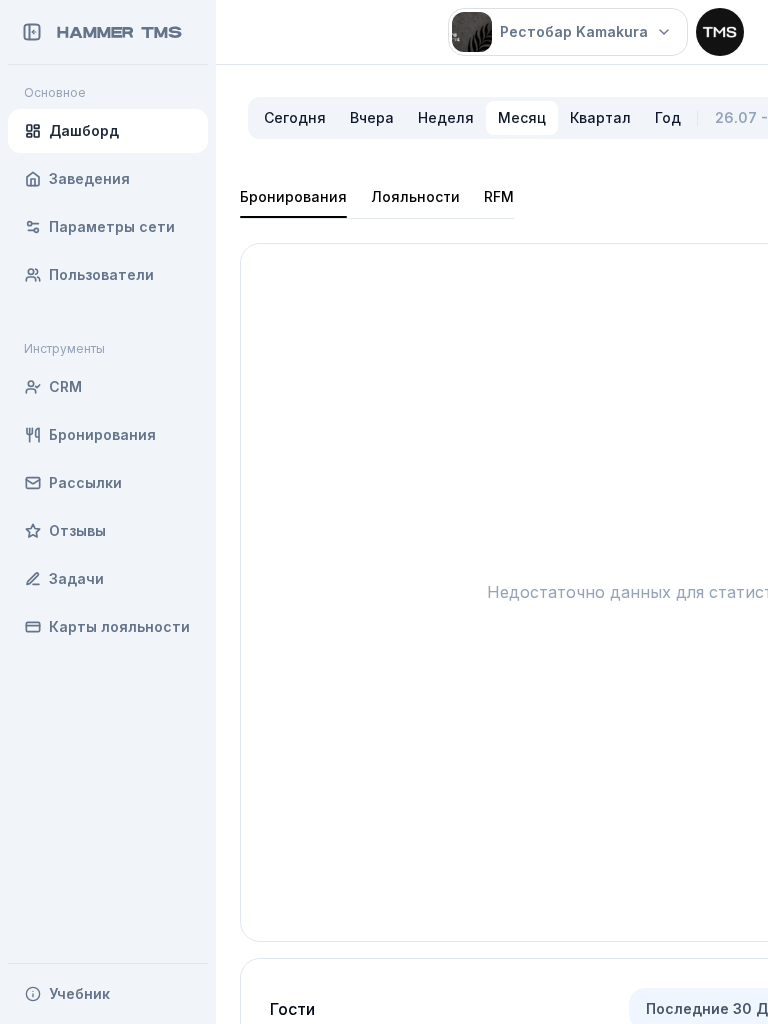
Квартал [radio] (600, 117)
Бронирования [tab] (293, 196)
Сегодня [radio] (295, 117)
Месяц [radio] (522, 117)
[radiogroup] (472, 118)
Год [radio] (668, 117)
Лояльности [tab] (415, 196)
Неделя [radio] (446, 117)
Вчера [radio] (372, 117)
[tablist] (377, 197)
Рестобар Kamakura (574, 31)
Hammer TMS (119, 32)
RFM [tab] (499, 196)
